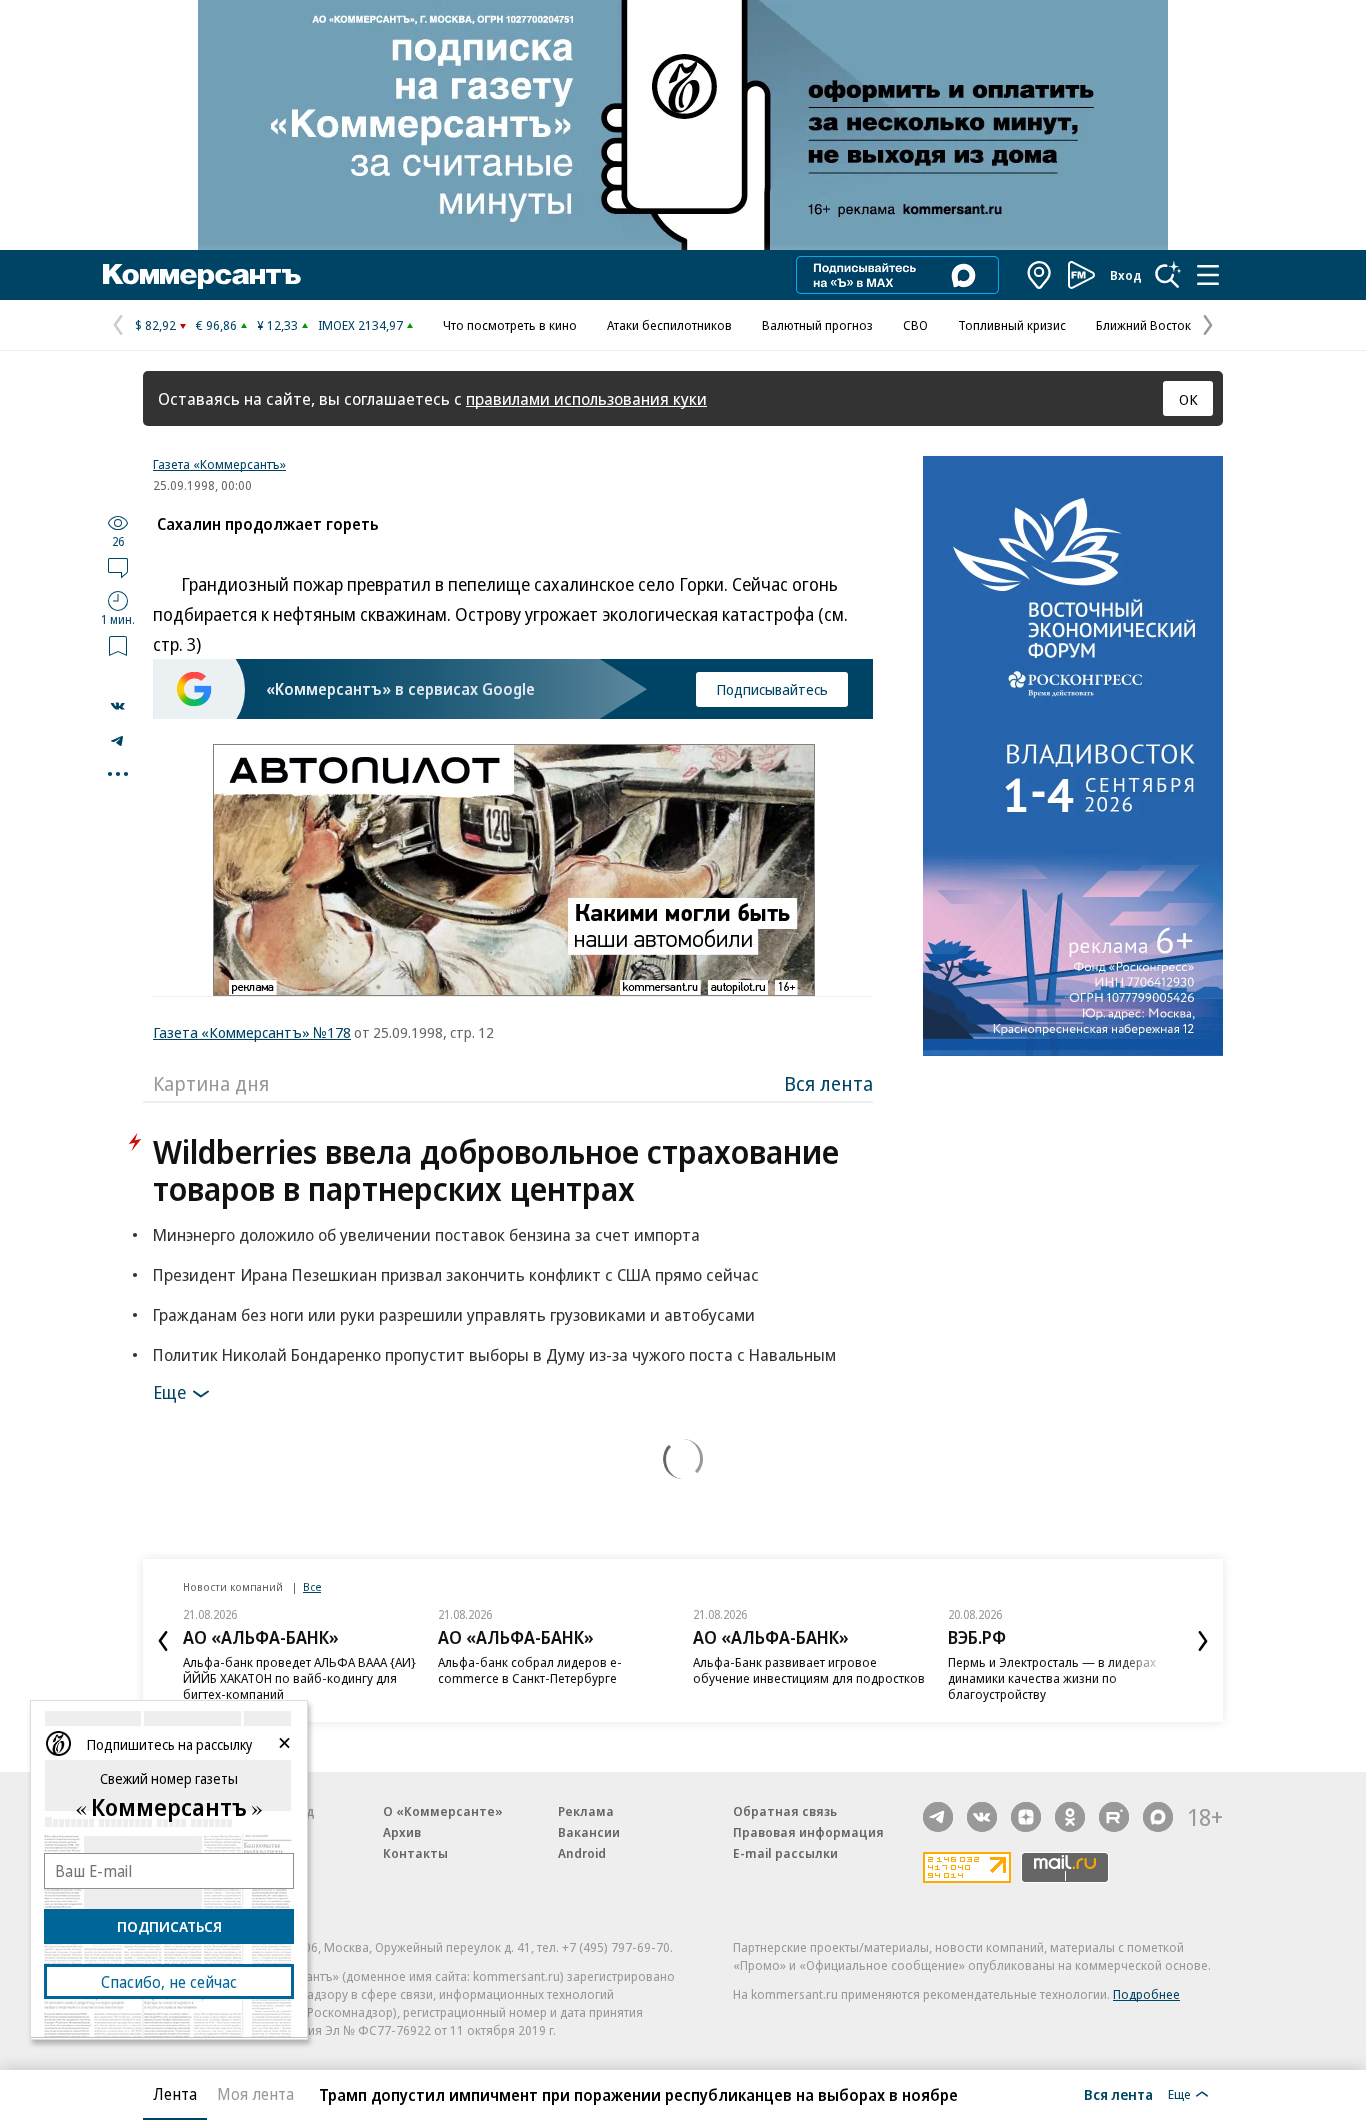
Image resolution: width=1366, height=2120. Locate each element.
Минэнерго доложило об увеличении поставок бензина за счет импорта (426, 1234)
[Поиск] (1168, 275)
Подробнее (1146, 1994)
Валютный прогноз (817, 325)
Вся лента (828, 1083)
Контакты (415, 1853)
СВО (915, 325)
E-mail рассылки (785, 1853)
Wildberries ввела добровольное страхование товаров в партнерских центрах (496, 1170)
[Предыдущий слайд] (163, 1641)
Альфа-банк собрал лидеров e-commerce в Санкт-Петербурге (530, 1670)
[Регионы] (1040, 275)
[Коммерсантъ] (202, 275)
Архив (402, 1832)
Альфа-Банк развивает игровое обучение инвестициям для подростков (809, 1670)
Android (582, 1853)
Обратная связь (785, 1811)
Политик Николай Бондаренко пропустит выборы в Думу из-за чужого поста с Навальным (494, 1354)
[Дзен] (1026, 1817)
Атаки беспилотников (669, 325)
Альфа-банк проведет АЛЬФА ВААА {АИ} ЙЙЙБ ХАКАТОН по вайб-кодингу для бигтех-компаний (299, 1678)
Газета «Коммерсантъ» (219, 464)
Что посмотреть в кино (510, 325)
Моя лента (255, 2094)
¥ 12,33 (277, 325)
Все (312, 1586)
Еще (169, 1392)
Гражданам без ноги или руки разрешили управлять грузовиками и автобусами (454, 1314)
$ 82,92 (155, 325)
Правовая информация (808, 1832)
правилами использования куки (586, 398)
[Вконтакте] (982, 1817)
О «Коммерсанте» (443, 1811)
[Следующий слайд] (1203, 1641)
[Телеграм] (938, 1817)
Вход (1126, 275)
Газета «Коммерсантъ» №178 (252, 1032)
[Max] (1158, 1817)
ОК (1188, 399)
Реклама (586, 1811)
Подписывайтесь (772, 689)
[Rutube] (1114, 1817)
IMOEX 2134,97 (360, 325)
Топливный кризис (1012, 325)
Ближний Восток (1143, 325)
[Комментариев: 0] (118, 567)
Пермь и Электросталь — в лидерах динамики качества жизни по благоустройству (1052, 1678)
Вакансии (589, 1832)
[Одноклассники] (1070, 1817)
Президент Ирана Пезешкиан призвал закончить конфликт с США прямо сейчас (456, 1274)
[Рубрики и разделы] (1208, 275)
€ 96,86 (216, 325)
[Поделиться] (118, 706)
